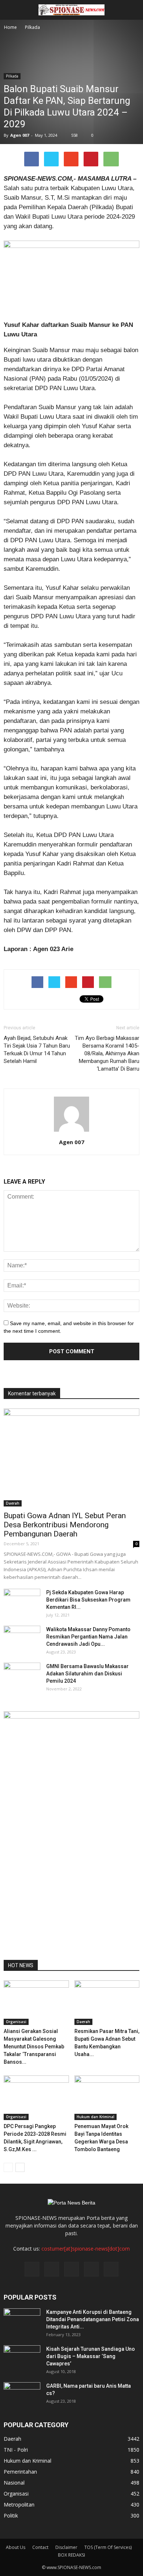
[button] (133, 10)
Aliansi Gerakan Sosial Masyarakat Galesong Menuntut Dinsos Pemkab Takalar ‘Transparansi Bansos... (34, 2047)
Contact (40, 2547)
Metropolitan (19, 2505)
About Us (16, 2547)
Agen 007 (20, 135)
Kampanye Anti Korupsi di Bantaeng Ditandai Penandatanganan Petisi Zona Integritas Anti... (93, 2319)
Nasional (14, 2483)
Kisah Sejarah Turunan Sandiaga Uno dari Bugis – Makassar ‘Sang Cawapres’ (91, 2356)
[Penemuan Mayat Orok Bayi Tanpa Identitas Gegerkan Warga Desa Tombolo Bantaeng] (107, 2098)
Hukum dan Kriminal (96, 2117)
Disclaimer (66, 2547)
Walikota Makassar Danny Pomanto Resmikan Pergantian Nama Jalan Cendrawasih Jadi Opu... (88, 1637)
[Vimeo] (71, 2269)
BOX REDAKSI (71, 2555)
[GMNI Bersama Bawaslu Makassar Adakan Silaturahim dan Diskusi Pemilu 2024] (22, 1675)
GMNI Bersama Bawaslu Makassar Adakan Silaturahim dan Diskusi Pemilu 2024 (87, 1674)
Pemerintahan (20, 2472)
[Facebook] (32, 2269)
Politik (11, 2515)
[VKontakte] (91, 2269)
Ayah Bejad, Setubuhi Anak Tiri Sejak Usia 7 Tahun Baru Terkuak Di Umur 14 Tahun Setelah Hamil (37, 1050)
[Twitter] (52, 2269)
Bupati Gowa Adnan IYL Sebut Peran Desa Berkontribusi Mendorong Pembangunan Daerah (65, 1525)
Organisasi (16, 2022)
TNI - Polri (16, 2450)
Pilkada (12, 76)
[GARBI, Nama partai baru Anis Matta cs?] (22, 2395)
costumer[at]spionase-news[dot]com (86, 2249)
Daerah (13, 1503)
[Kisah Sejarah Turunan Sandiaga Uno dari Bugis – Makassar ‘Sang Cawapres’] (22, 2358)
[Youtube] (111, 2269)
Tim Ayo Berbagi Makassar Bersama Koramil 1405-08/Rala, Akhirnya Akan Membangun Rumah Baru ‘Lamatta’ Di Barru (107, 1053)
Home (10, 27)
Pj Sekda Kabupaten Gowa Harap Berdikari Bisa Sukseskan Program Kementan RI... (88, 1600)
